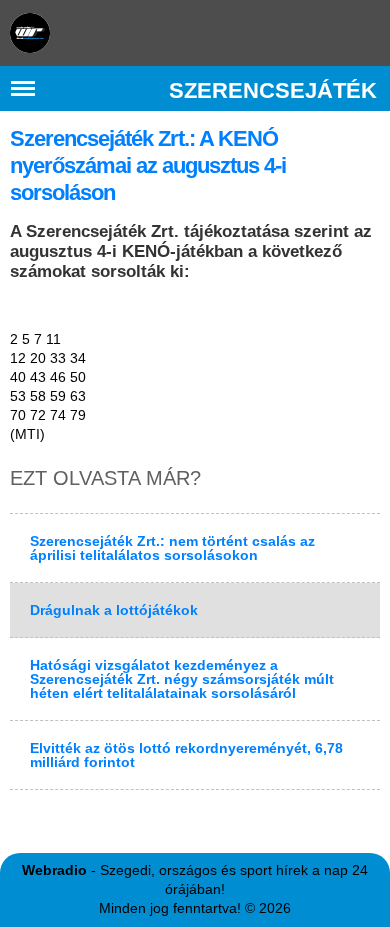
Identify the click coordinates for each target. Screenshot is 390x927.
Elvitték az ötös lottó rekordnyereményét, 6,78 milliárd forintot (186, 755)
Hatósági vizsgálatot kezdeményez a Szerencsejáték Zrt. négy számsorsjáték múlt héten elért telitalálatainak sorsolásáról (182, 679)
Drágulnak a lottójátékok (114, 610)
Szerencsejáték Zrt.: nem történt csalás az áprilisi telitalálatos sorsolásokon (172, 548)
